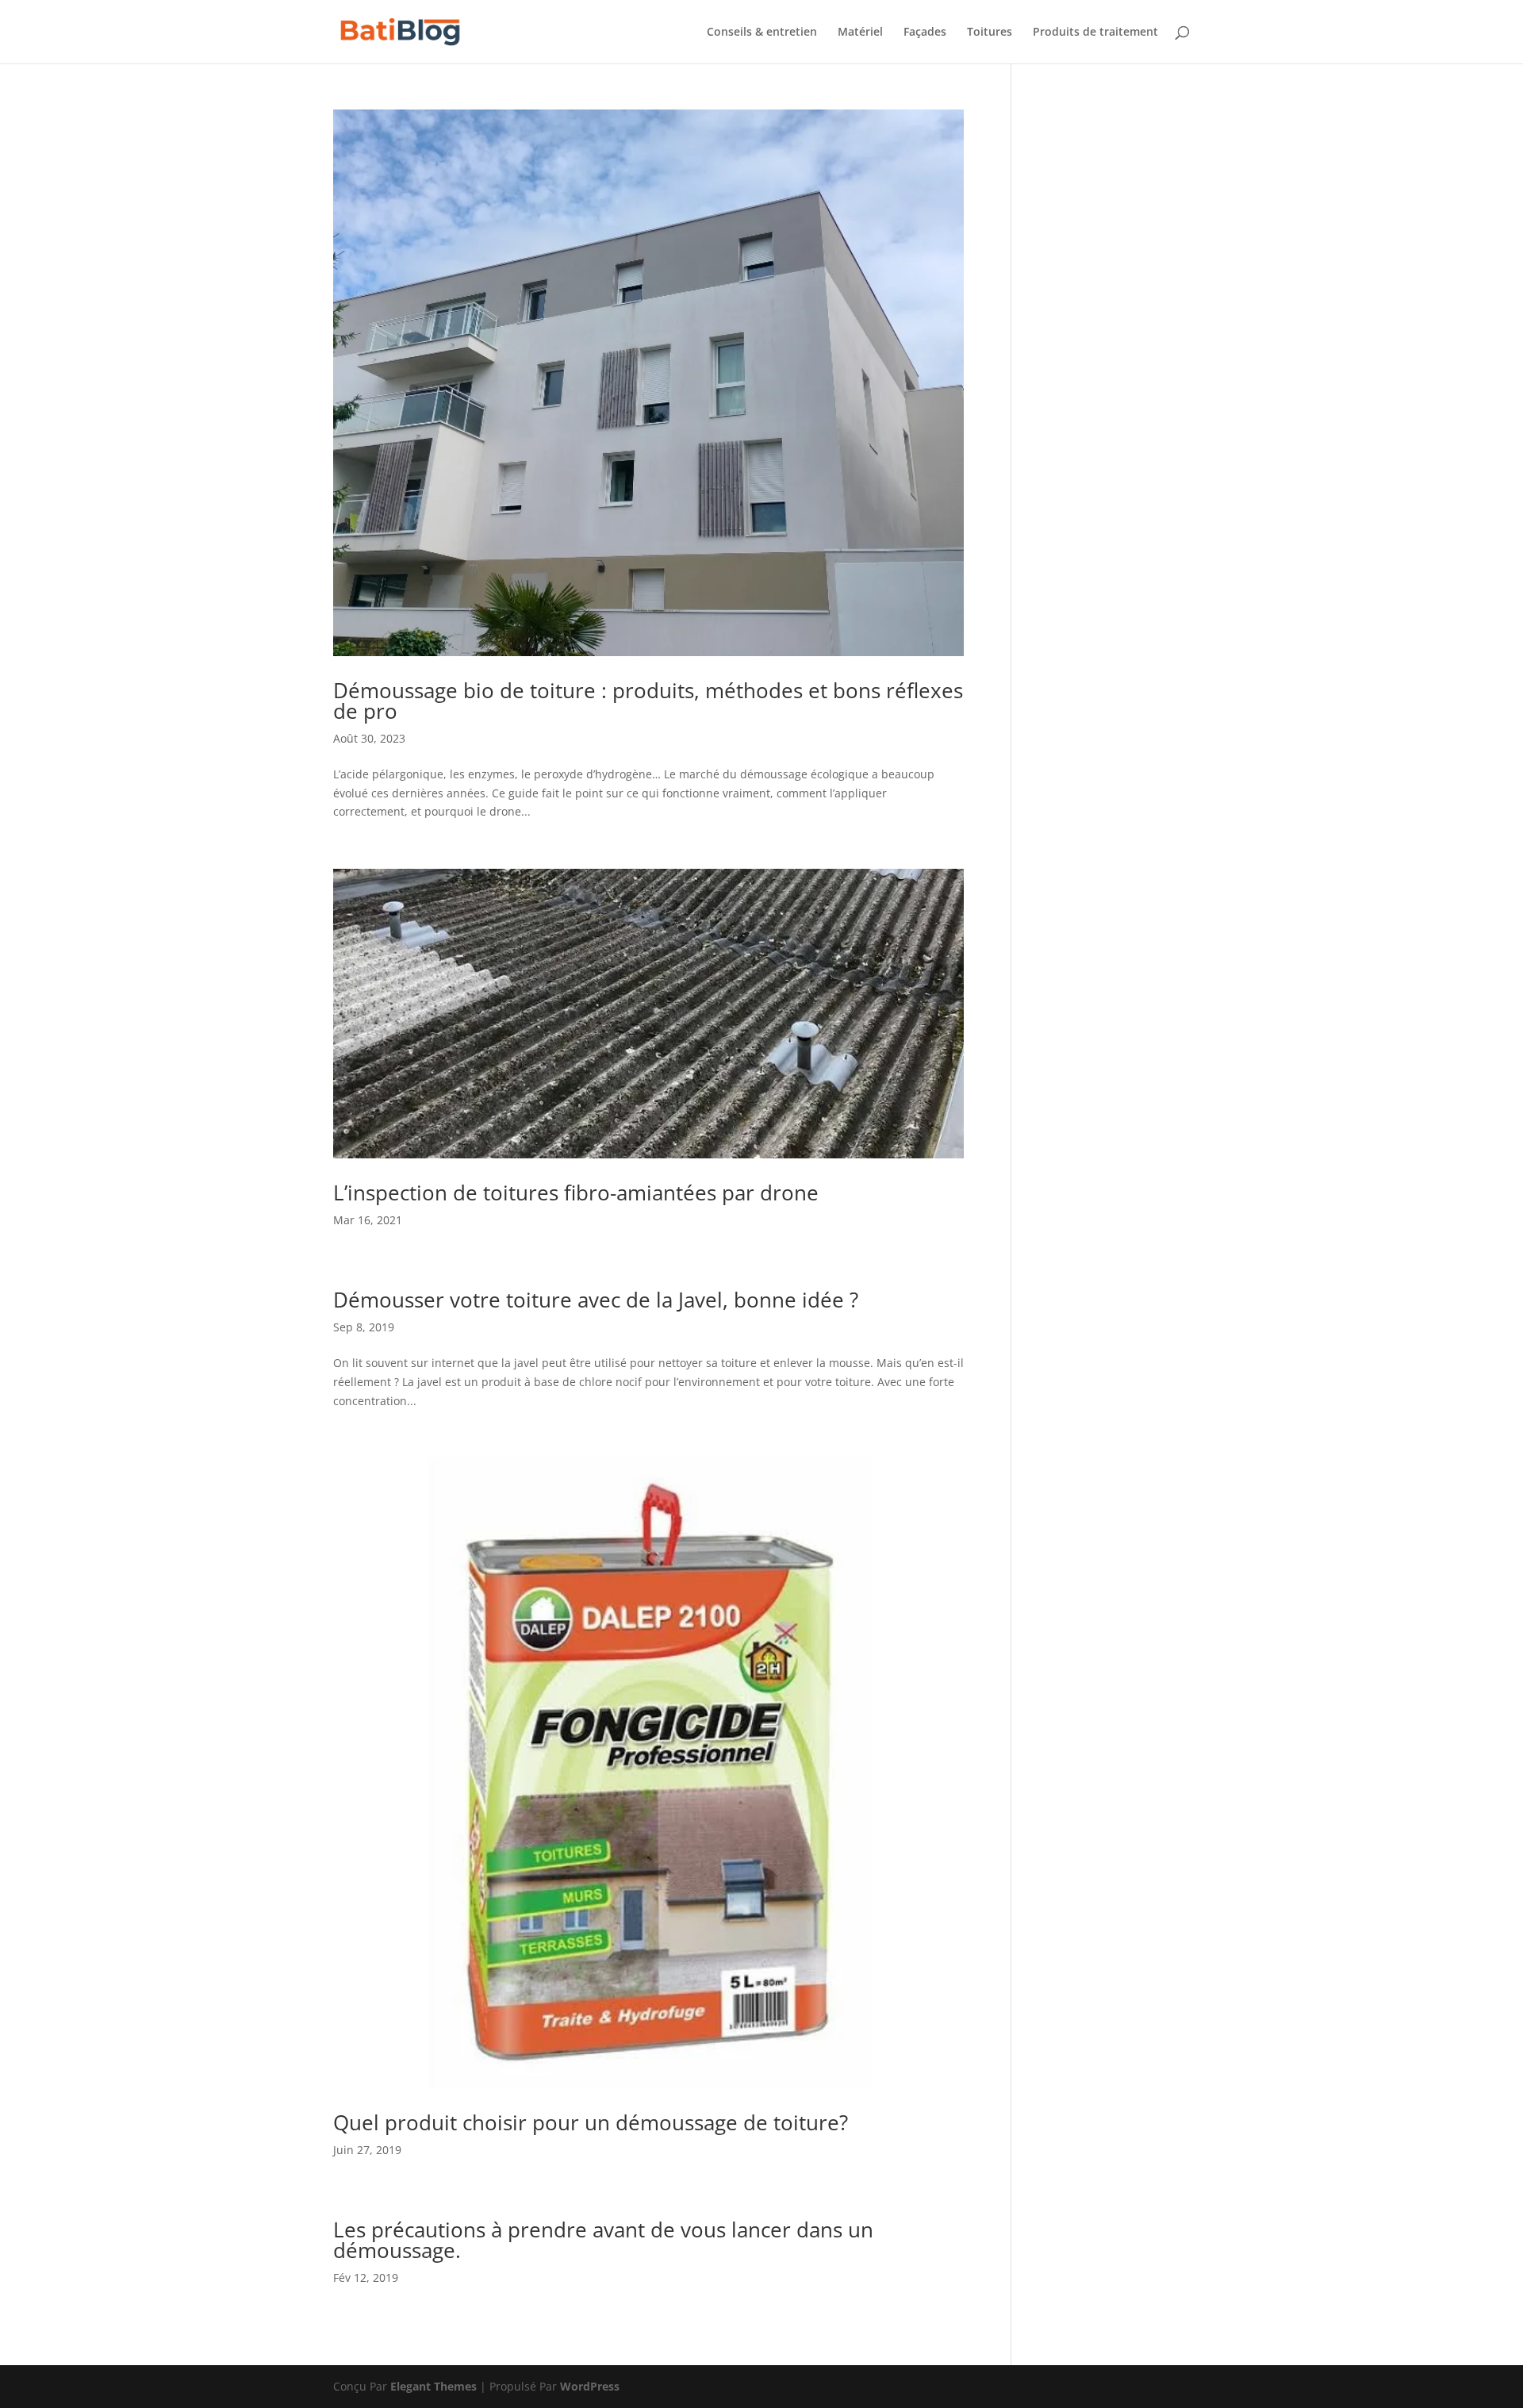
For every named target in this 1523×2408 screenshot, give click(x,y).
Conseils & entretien (762, 33)
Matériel (860, 33)
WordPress (590, 2386)
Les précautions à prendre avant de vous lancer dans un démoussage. (603, 2240)
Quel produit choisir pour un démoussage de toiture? (591, 2122)
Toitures (990, 33)
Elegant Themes (433, 2386)
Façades (925, 33)
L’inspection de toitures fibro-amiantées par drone (576, 1192)
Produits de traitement (1095, 33)
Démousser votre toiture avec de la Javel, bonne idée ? (596, 1300)
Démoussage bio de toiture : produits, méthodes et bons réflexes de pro (648, 701)
